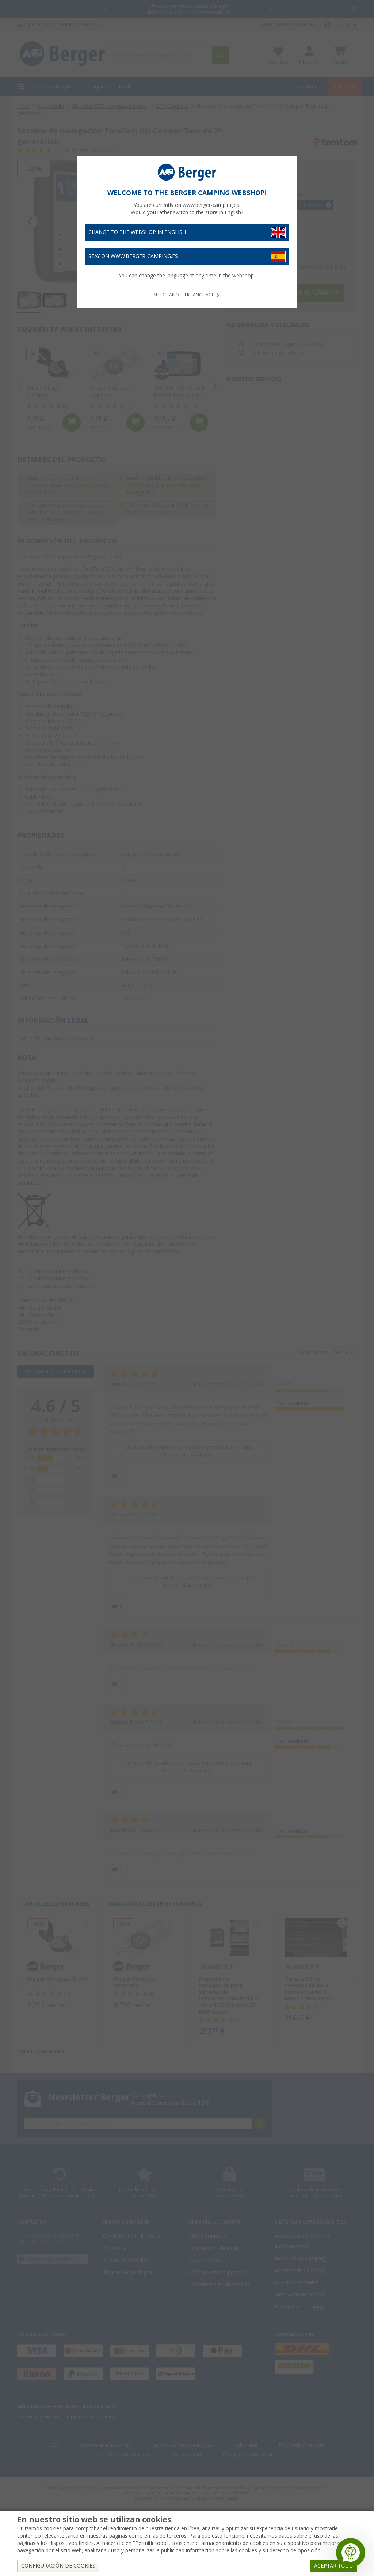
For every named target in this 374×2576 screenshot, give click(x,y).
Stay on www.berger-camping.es (133, 256)
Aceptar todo (334, 2566)
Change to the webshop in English (137, 232)
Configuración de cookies (58, 2566)
